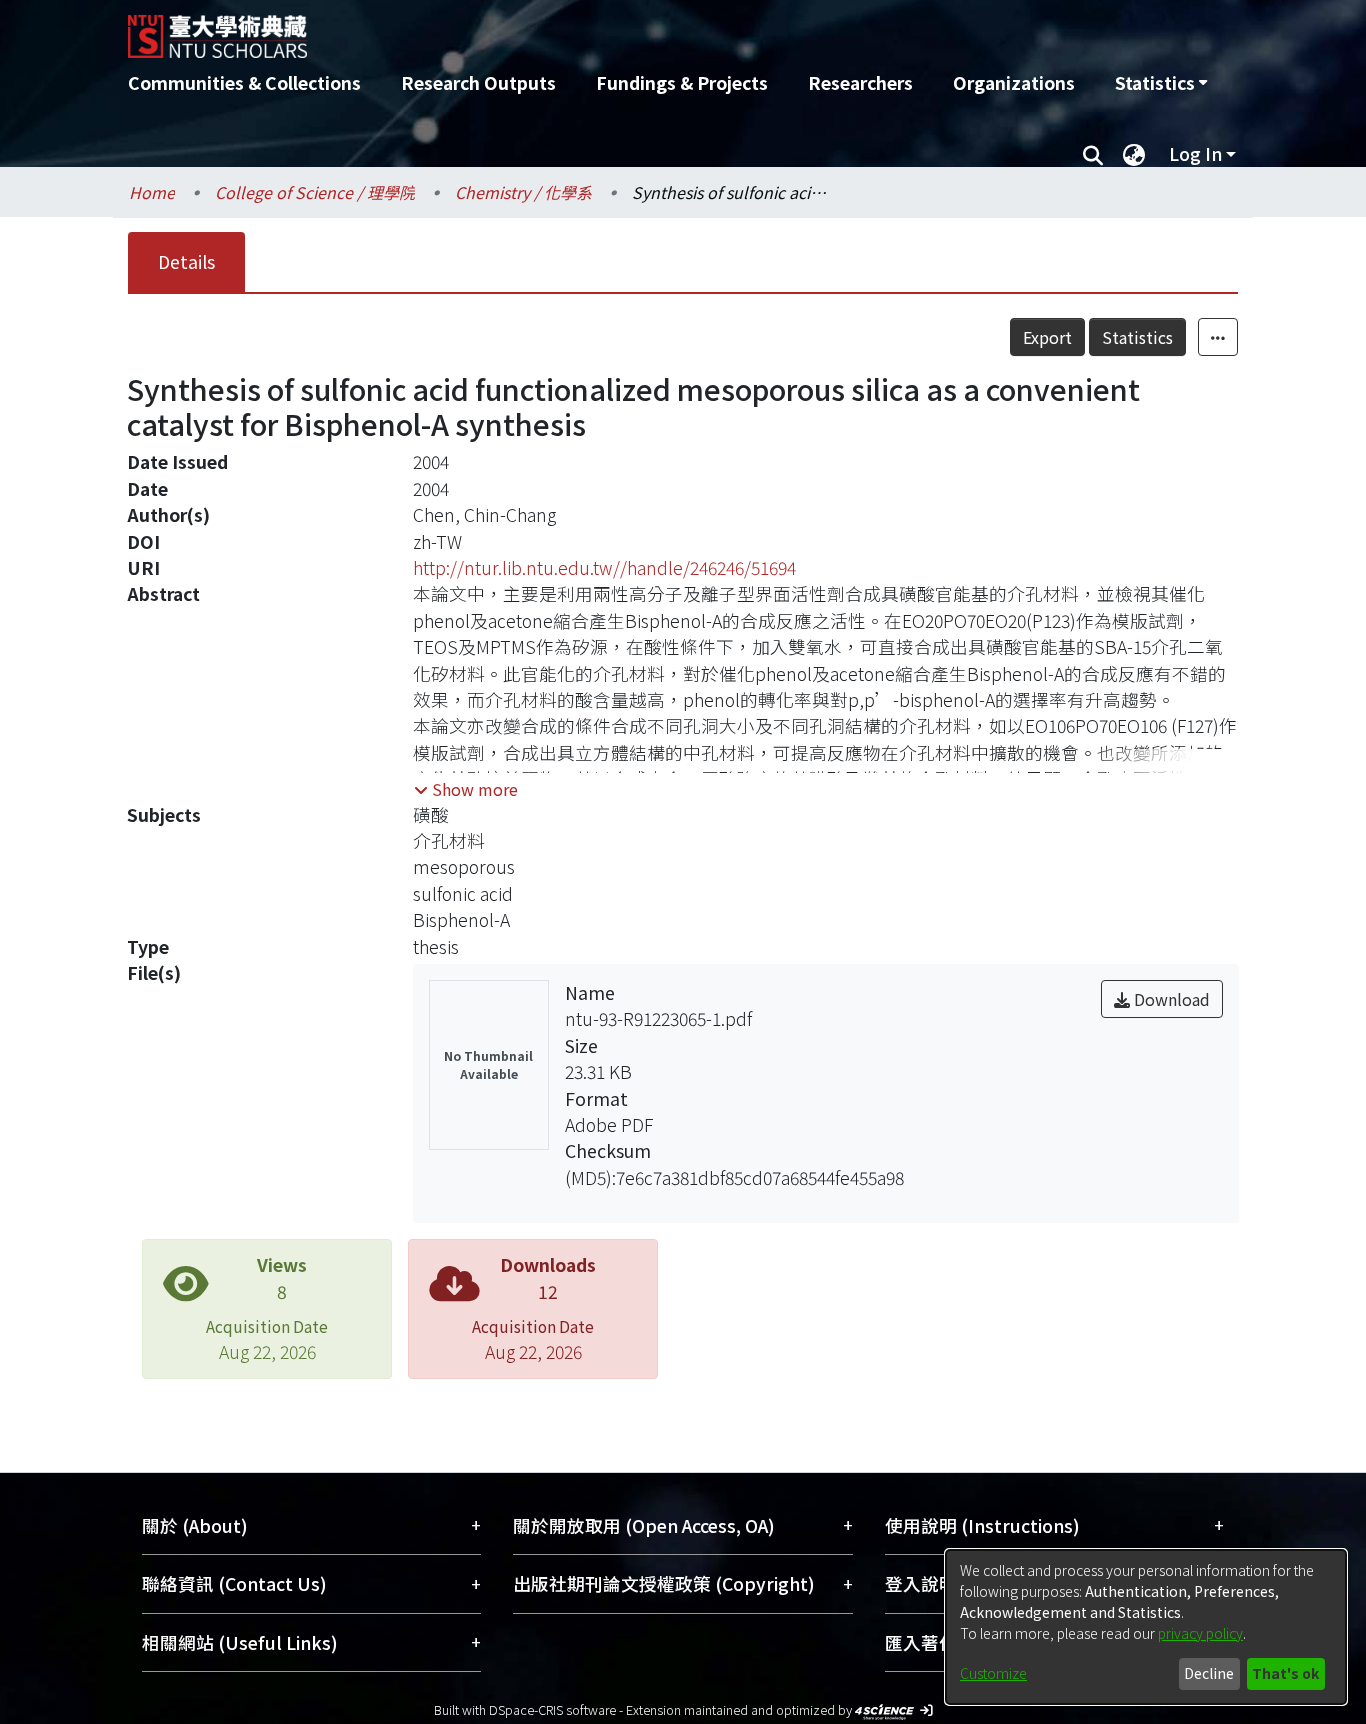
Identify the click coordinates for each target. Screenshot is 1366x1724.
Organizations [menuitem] (1014, 82)
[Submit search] (1092, 154)
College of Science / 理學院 (315, 192)
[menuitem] (1161, 83)
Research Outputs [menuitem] (478, 82)
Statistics (1137, 337)
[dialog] (1146, 1627)
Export (1047, 337)
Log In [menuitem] (1195, 153)
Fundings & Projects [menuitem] (682, 82)
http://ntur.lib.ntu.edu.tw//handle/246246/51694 (604, 567)
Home (152, 192)
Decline (1209, 1673)
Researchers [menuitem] (860, 82)
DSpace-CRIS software (552, 1709)
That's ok (1285, 1673)
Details (186, 261)
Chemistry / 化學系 (523, 192)
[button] (466, 789)
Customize (993, 1673)
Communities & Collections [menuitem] (244, 82)
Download (1170, 999)
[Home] (575, 29)
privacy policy (1200, 1633)
